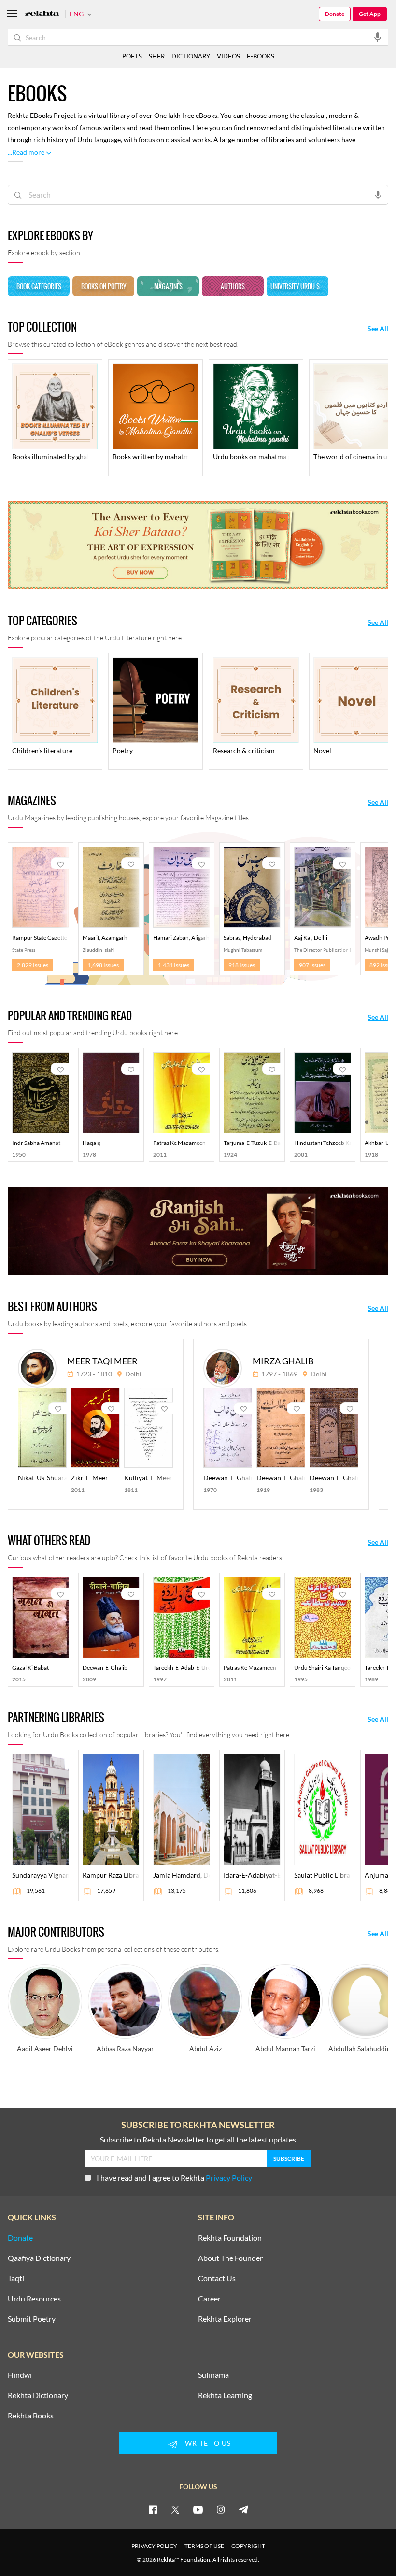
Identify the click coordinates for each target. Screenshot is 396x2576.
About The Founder (230, 2258)
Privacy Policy (229, 2178)
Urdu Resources (34, 2299)
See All (378, 329)
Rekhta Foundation (230, 2238)
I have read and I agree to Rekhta (174, 2178)
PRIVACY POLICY (154, 2546)
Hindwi (20, 2375)
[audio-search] (378, 37)
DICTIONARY (191, 56)
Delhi (133, 1374)
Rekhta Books (31, 2416)
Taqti (16, 2278)
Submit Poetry (32, 2319)
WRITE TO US (208, 2443)
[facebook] (153, 2509)
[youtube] (198, 2509)
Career (209, 2299)
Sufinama (213, 2375)
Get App (370, 14)
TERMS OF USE (204, 2546)
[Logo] (42, 14)
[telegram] (243, 2509)
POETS (132, 56)
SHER (157, 56)
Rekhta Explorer (225, 2319)
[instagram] (221, 2509)
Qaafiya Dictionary (39, 2258)
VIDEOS (228, 56)
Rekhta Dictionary (38, 2395)
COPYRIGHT (248, 2546)
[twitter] (175, 2509)
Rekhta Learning (225, 2395)
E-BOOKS (261, 56)
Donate (335, 14)
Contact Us (217, 2278)
